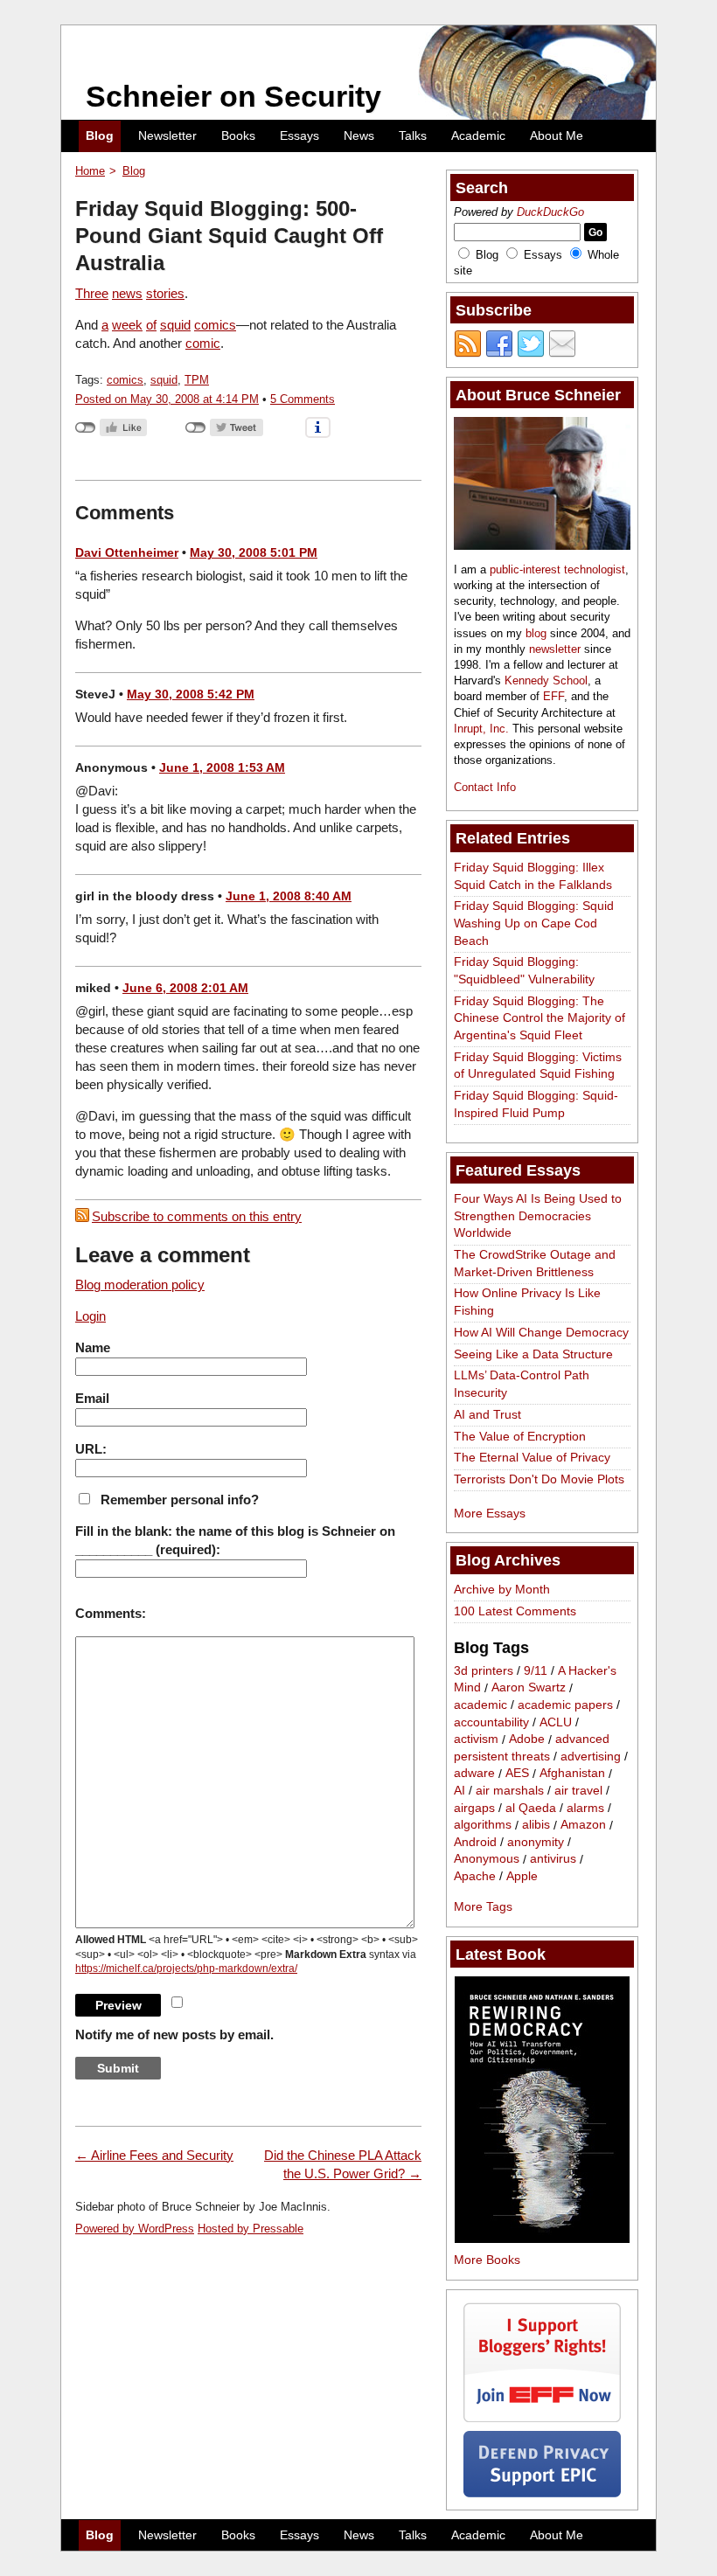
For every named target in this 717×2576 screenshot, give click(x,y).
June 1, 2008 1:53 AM (222, 767)
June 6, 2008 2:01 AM (185, 988)
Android (475, 1842)
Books (238, 135)
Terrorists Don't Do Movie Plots (539, 1479)
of (151, 325)
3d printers (484, 1670)
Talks (413, 135)
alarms (585, 1808)
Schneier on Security (233, 96)
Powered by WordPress (135, 2229)
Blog (100, 135)
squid (175, 325)
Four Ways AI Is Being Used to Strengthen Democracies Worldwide (538, 1215)
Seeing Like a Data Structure (533, 1354)
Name (93, 1347)
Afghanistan (572, 1774)
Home (90, 171)
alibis (536, 1825)
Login (90, 1316)
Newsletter (167, 135)
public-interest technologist (557, 569)
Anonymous (487, 1859)
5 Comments (303, 399)
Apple (522, 1876)
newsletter (555, 649)
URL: (91, 1449)
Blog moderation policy (140, 1285)
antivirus (553, 1859)
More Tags (483, 1906)
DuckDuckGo (550, 212)
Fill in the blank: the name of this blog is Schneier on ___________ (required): (235, 1540)
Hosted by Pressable (251, 2229)
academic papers (565, 1705)
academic (480, 1705)
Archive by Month (502, 1589)
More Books (487, 2260)
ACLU (556, 1722)
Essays (299, 135)
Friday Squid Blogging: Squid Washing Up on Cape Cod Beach (534, 923)
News (359, 135)
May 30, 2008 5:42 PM (191, 694)
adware (474, 1774)
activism (476, 1739)
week (127, 325)
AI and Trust (487, 1414)
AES (517, 1774)
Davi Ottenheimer (127, 552)
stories (165, 293)
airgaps (474, 1808)
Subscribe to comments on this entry (197, 1216)
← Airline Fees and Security (154, 2155)
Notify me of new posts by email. (174, 2034)
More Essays (490, 1513)
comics (215, 325)
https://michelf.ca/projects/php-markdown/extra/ (186, 1968)
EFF (553, 696)
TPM (197, 380)
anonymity (536, 1842)
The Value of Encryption (520, 1436)
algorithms (483, 1825)
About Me (557, 135)
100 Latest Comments (515, 1611)
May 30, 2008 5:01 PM (254, 552)
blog (536, 633)
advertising (591, 1756)
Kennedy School (546, 680)
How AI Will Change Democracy (541, 1332)
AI (459, 1790)
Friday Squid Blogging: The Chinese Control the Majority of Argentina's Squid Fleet (539, 1018)
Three (92, 293)
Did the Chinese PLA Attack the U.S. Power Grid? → (343, 2164)
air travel (578, 1790)
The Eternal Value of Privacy (532, 1457)
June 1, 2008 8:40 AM (289, 896)
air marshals (510, 1790)
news (127, 293)
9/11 (536, 1670)
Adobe (527, 1739)
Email (92, 1398)
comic (203, 343)
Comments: (111, 1613)
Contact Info (485, 787)
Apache (475, 1876)
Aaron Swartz (529, 1688)
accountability (491, 1722)
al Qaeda (531, 1808)
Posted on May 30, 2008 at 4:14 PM (167, 399)
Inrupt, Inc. (481, 729)
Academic (478, 135)
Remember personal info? (180, 1500)
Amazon (583, 1825)
